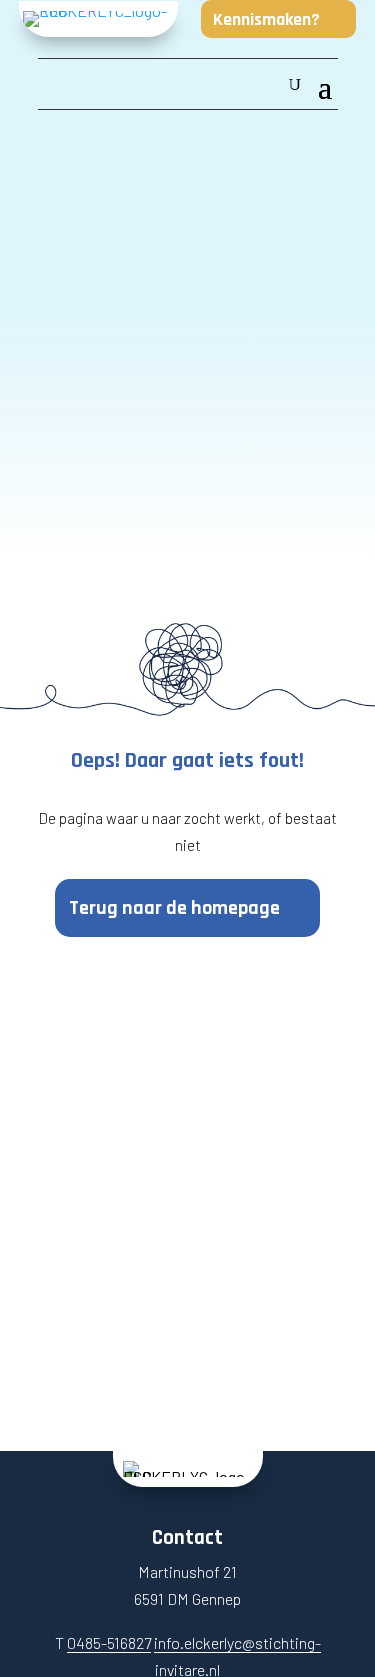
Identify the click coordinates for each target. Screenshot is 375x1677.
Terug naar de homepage (174, 908)
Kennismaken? (266, 19)
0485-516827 (109, 1642)
